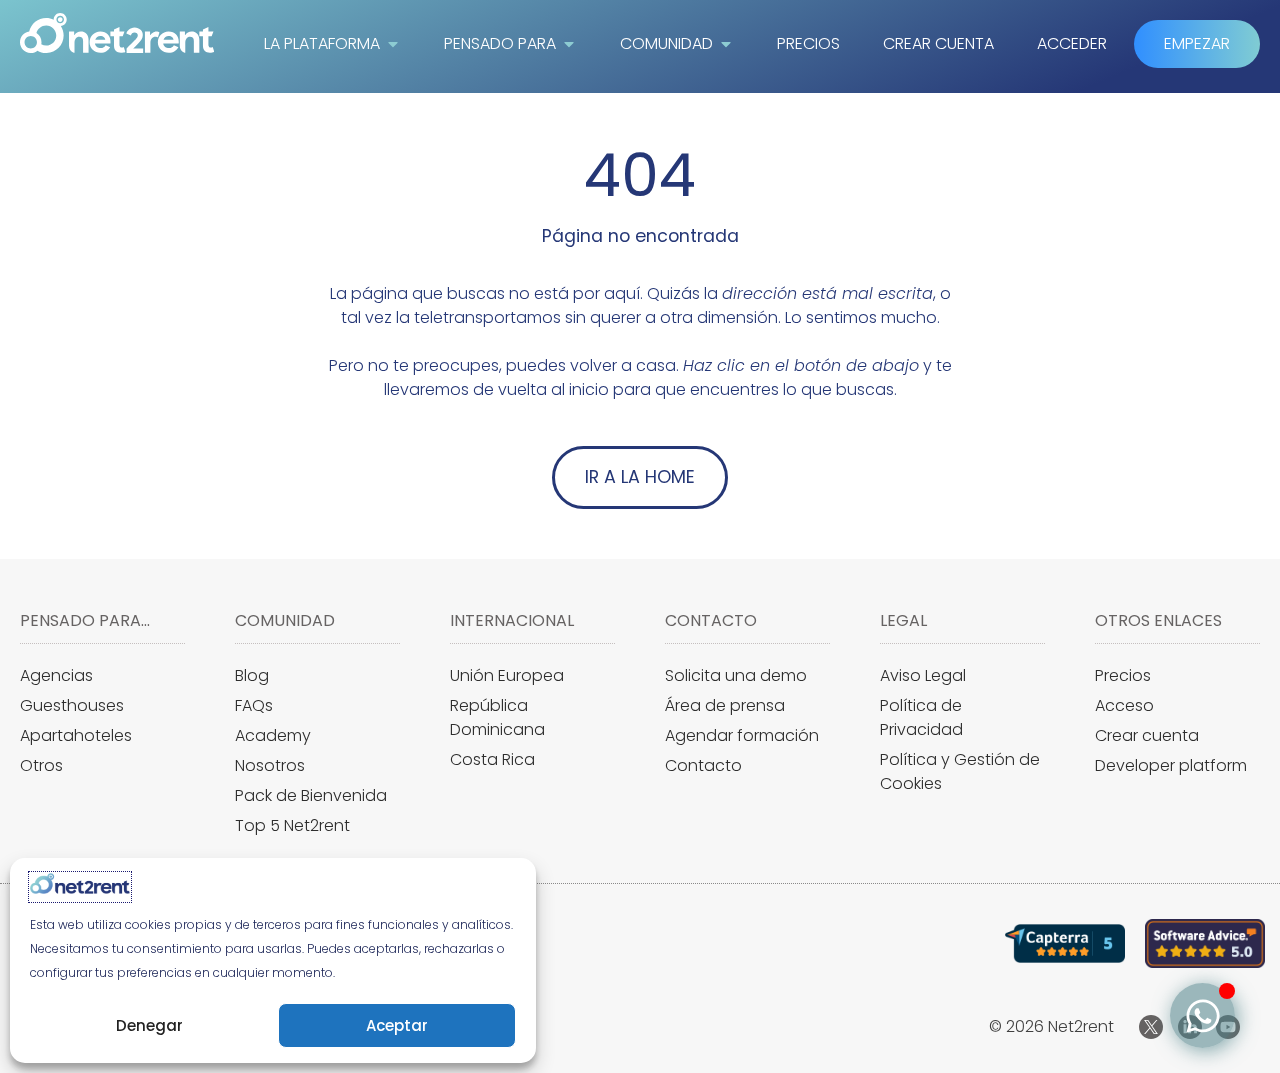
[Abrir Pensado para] (569, 44)
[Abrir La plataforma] (393, 44)
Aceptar (397, 1025)
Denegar (149, 1025)
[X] (1151, 1027)
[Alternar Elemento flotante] (1202, 1015)
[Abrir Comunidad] (726, 44)
